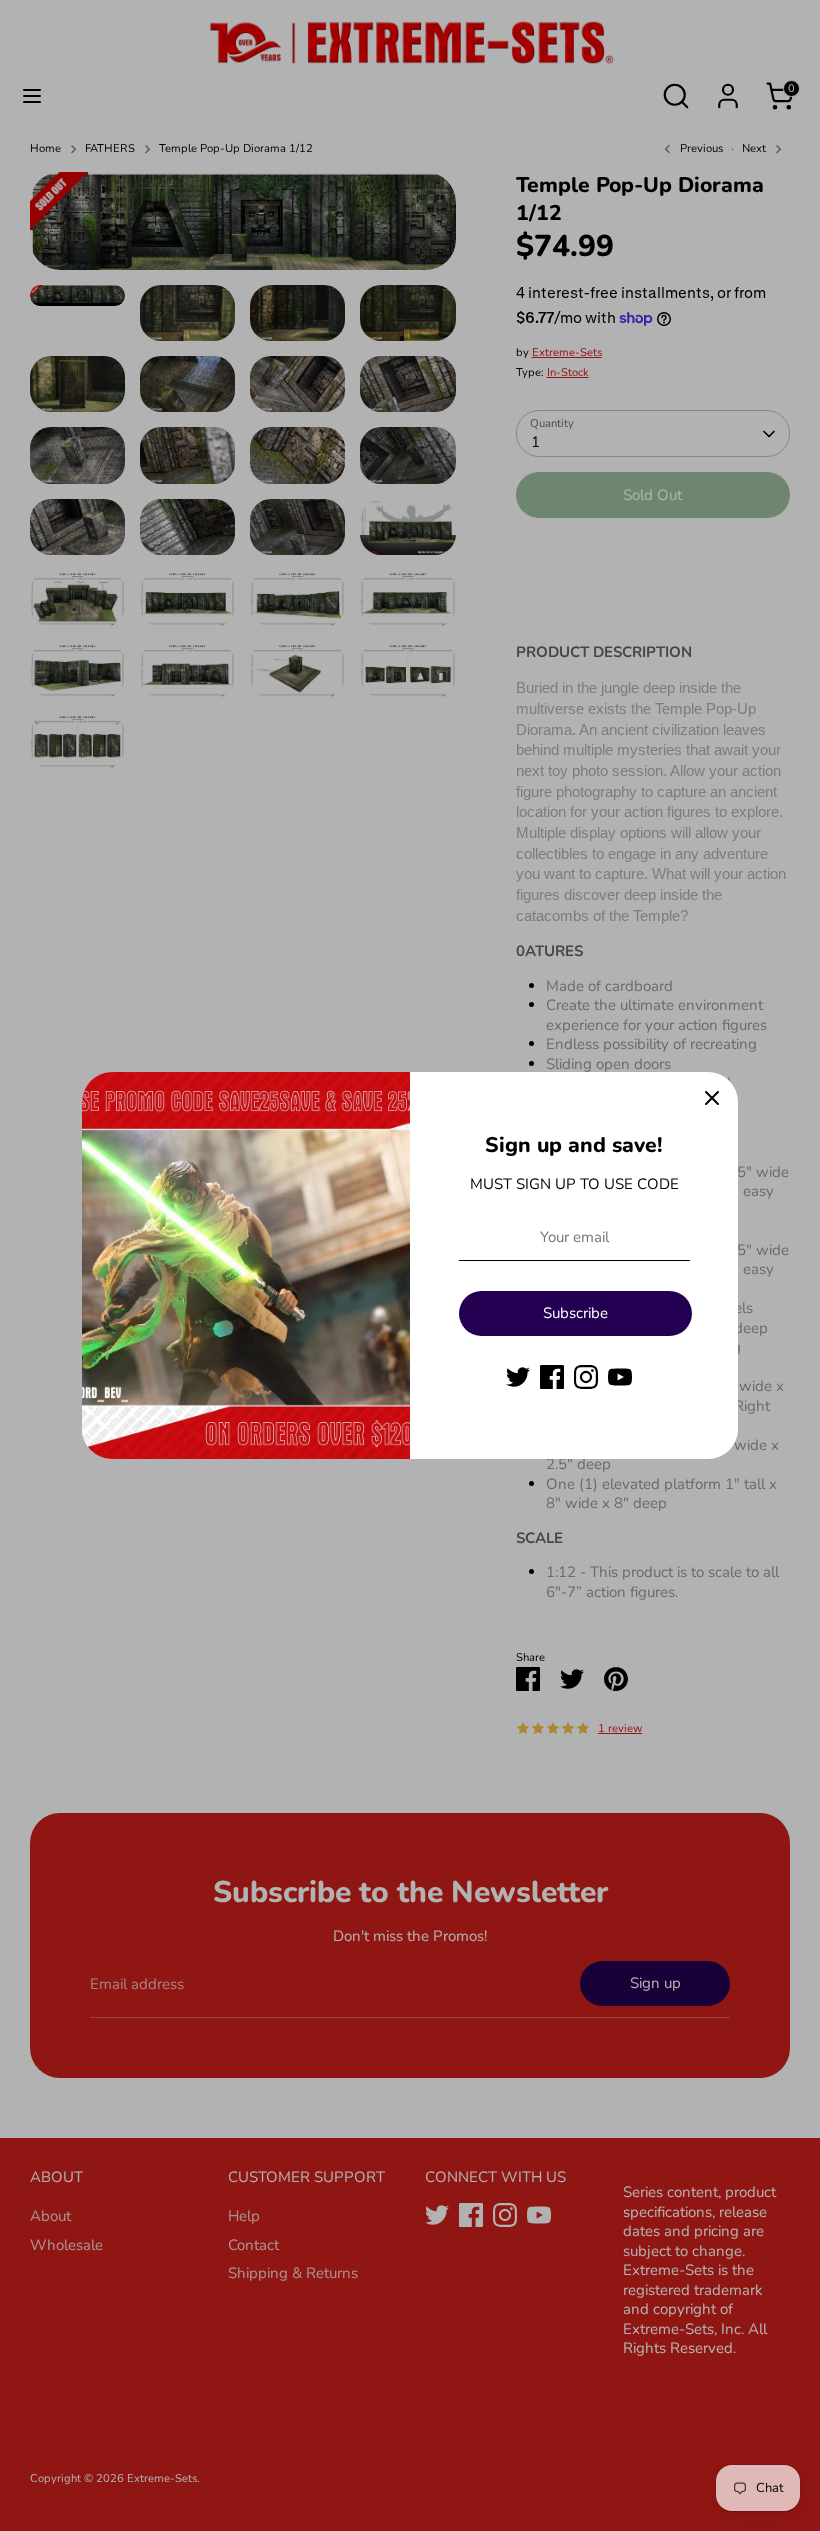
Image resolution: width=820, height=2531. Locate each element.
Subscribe (575, 1313)
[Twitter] (518, 1377)
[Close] (712, 1098)
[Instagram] (586, 1377)
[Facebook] (552, 1377)
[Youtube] (620, 1377)
